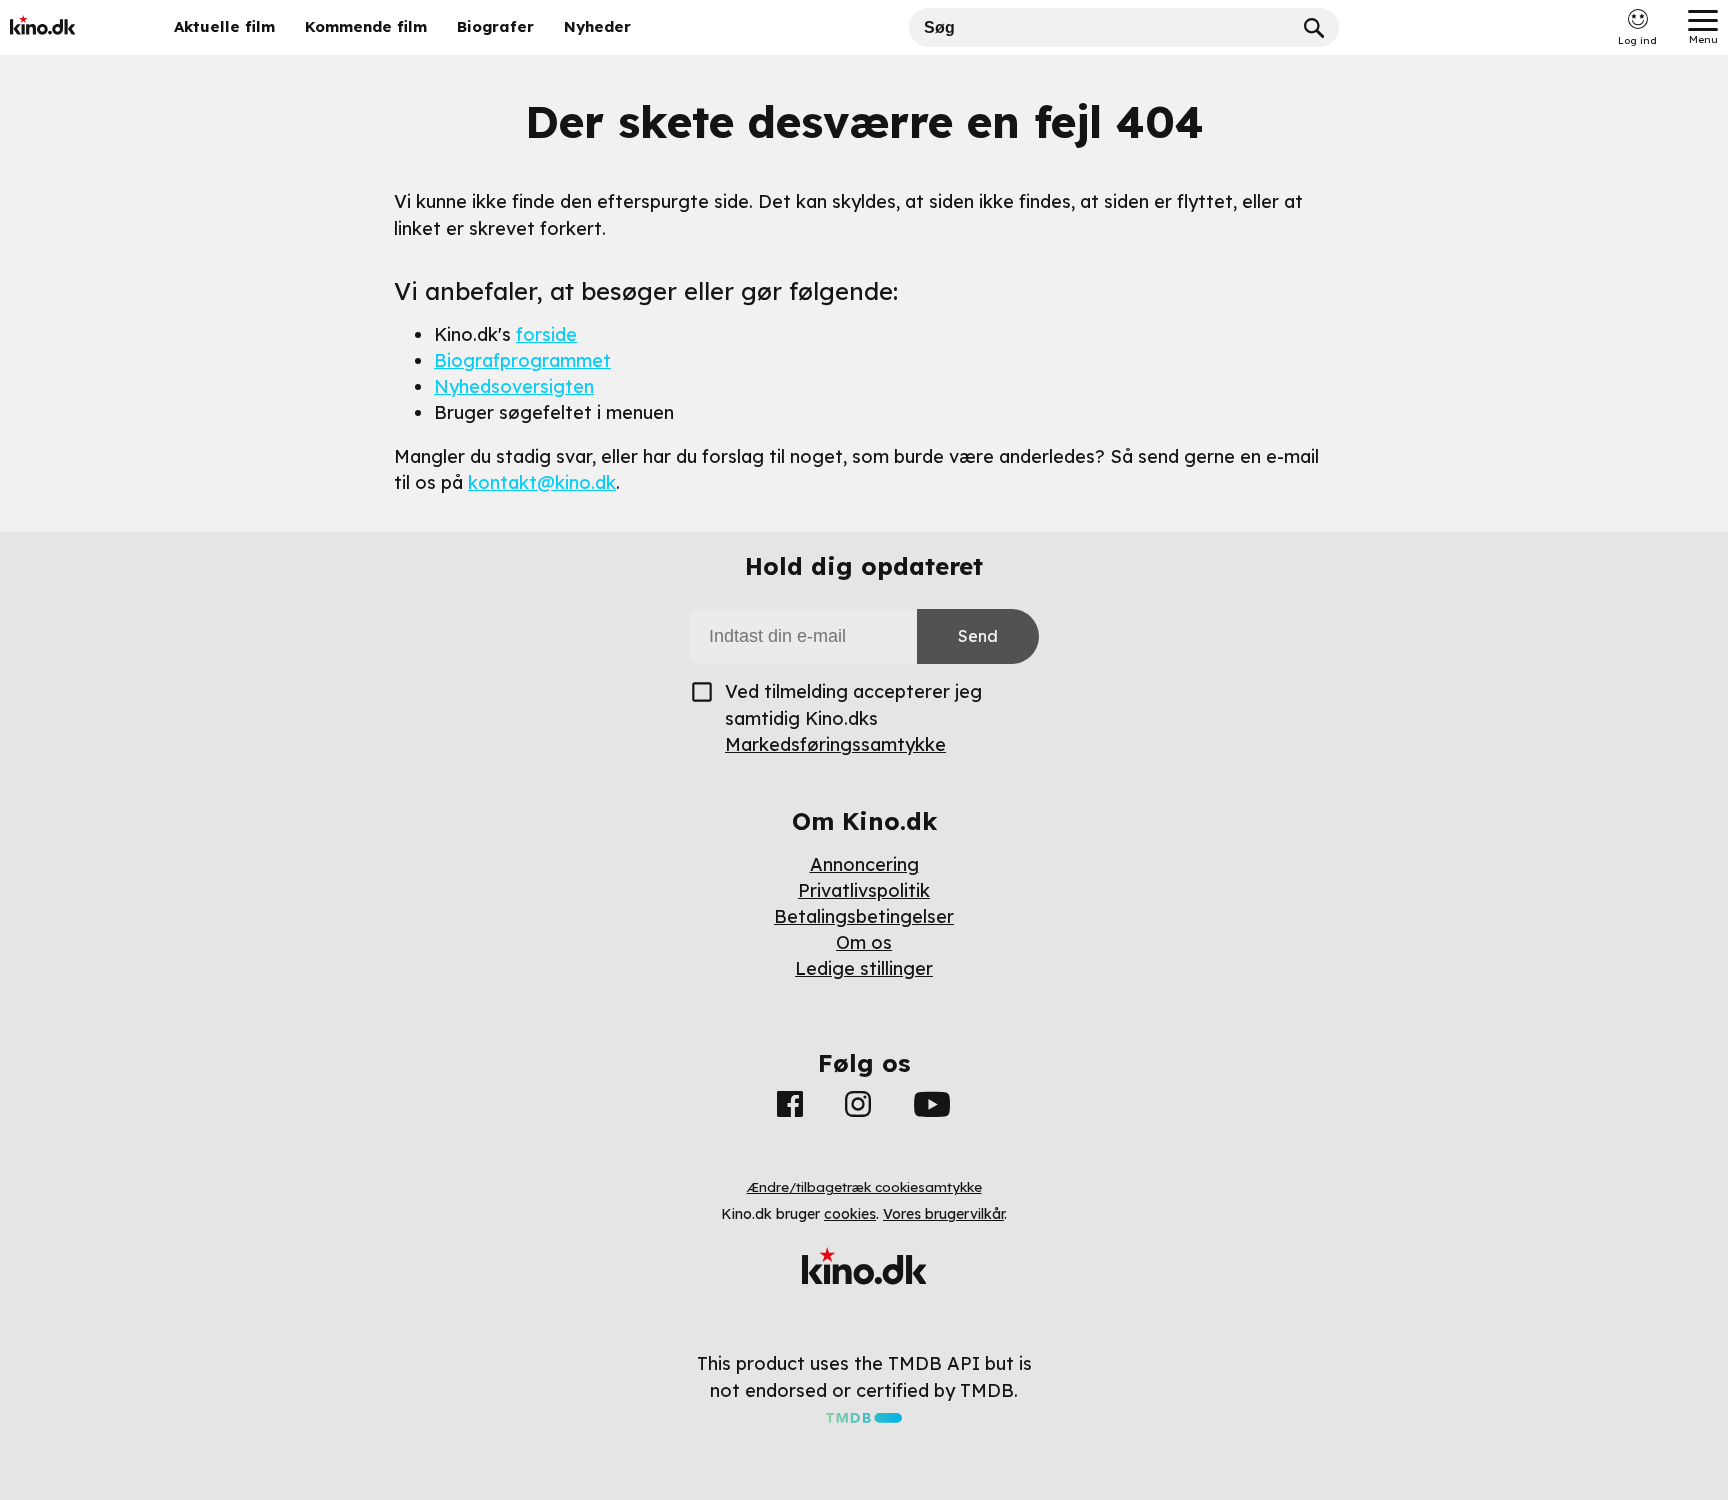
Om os (864, 942)
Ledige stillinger (864, 968)
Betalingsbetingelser (864, 916)
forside (546, 334)
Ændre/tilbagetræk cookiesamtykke (864, 1187)
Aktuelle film (224, 26)
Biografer (495, 26)
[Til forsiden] (72, 27)
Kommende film (366, 26)
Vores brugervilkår (943, 1214)
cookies (850, 1214)
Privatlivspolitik (864, 890)
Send (978, 636)
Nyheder (597, 26)
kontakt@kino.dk (542, 482)
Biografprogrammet (522, 360)
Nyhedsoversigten (514, 386)
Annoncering (864, 864)
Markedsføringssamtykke (835, 744)
